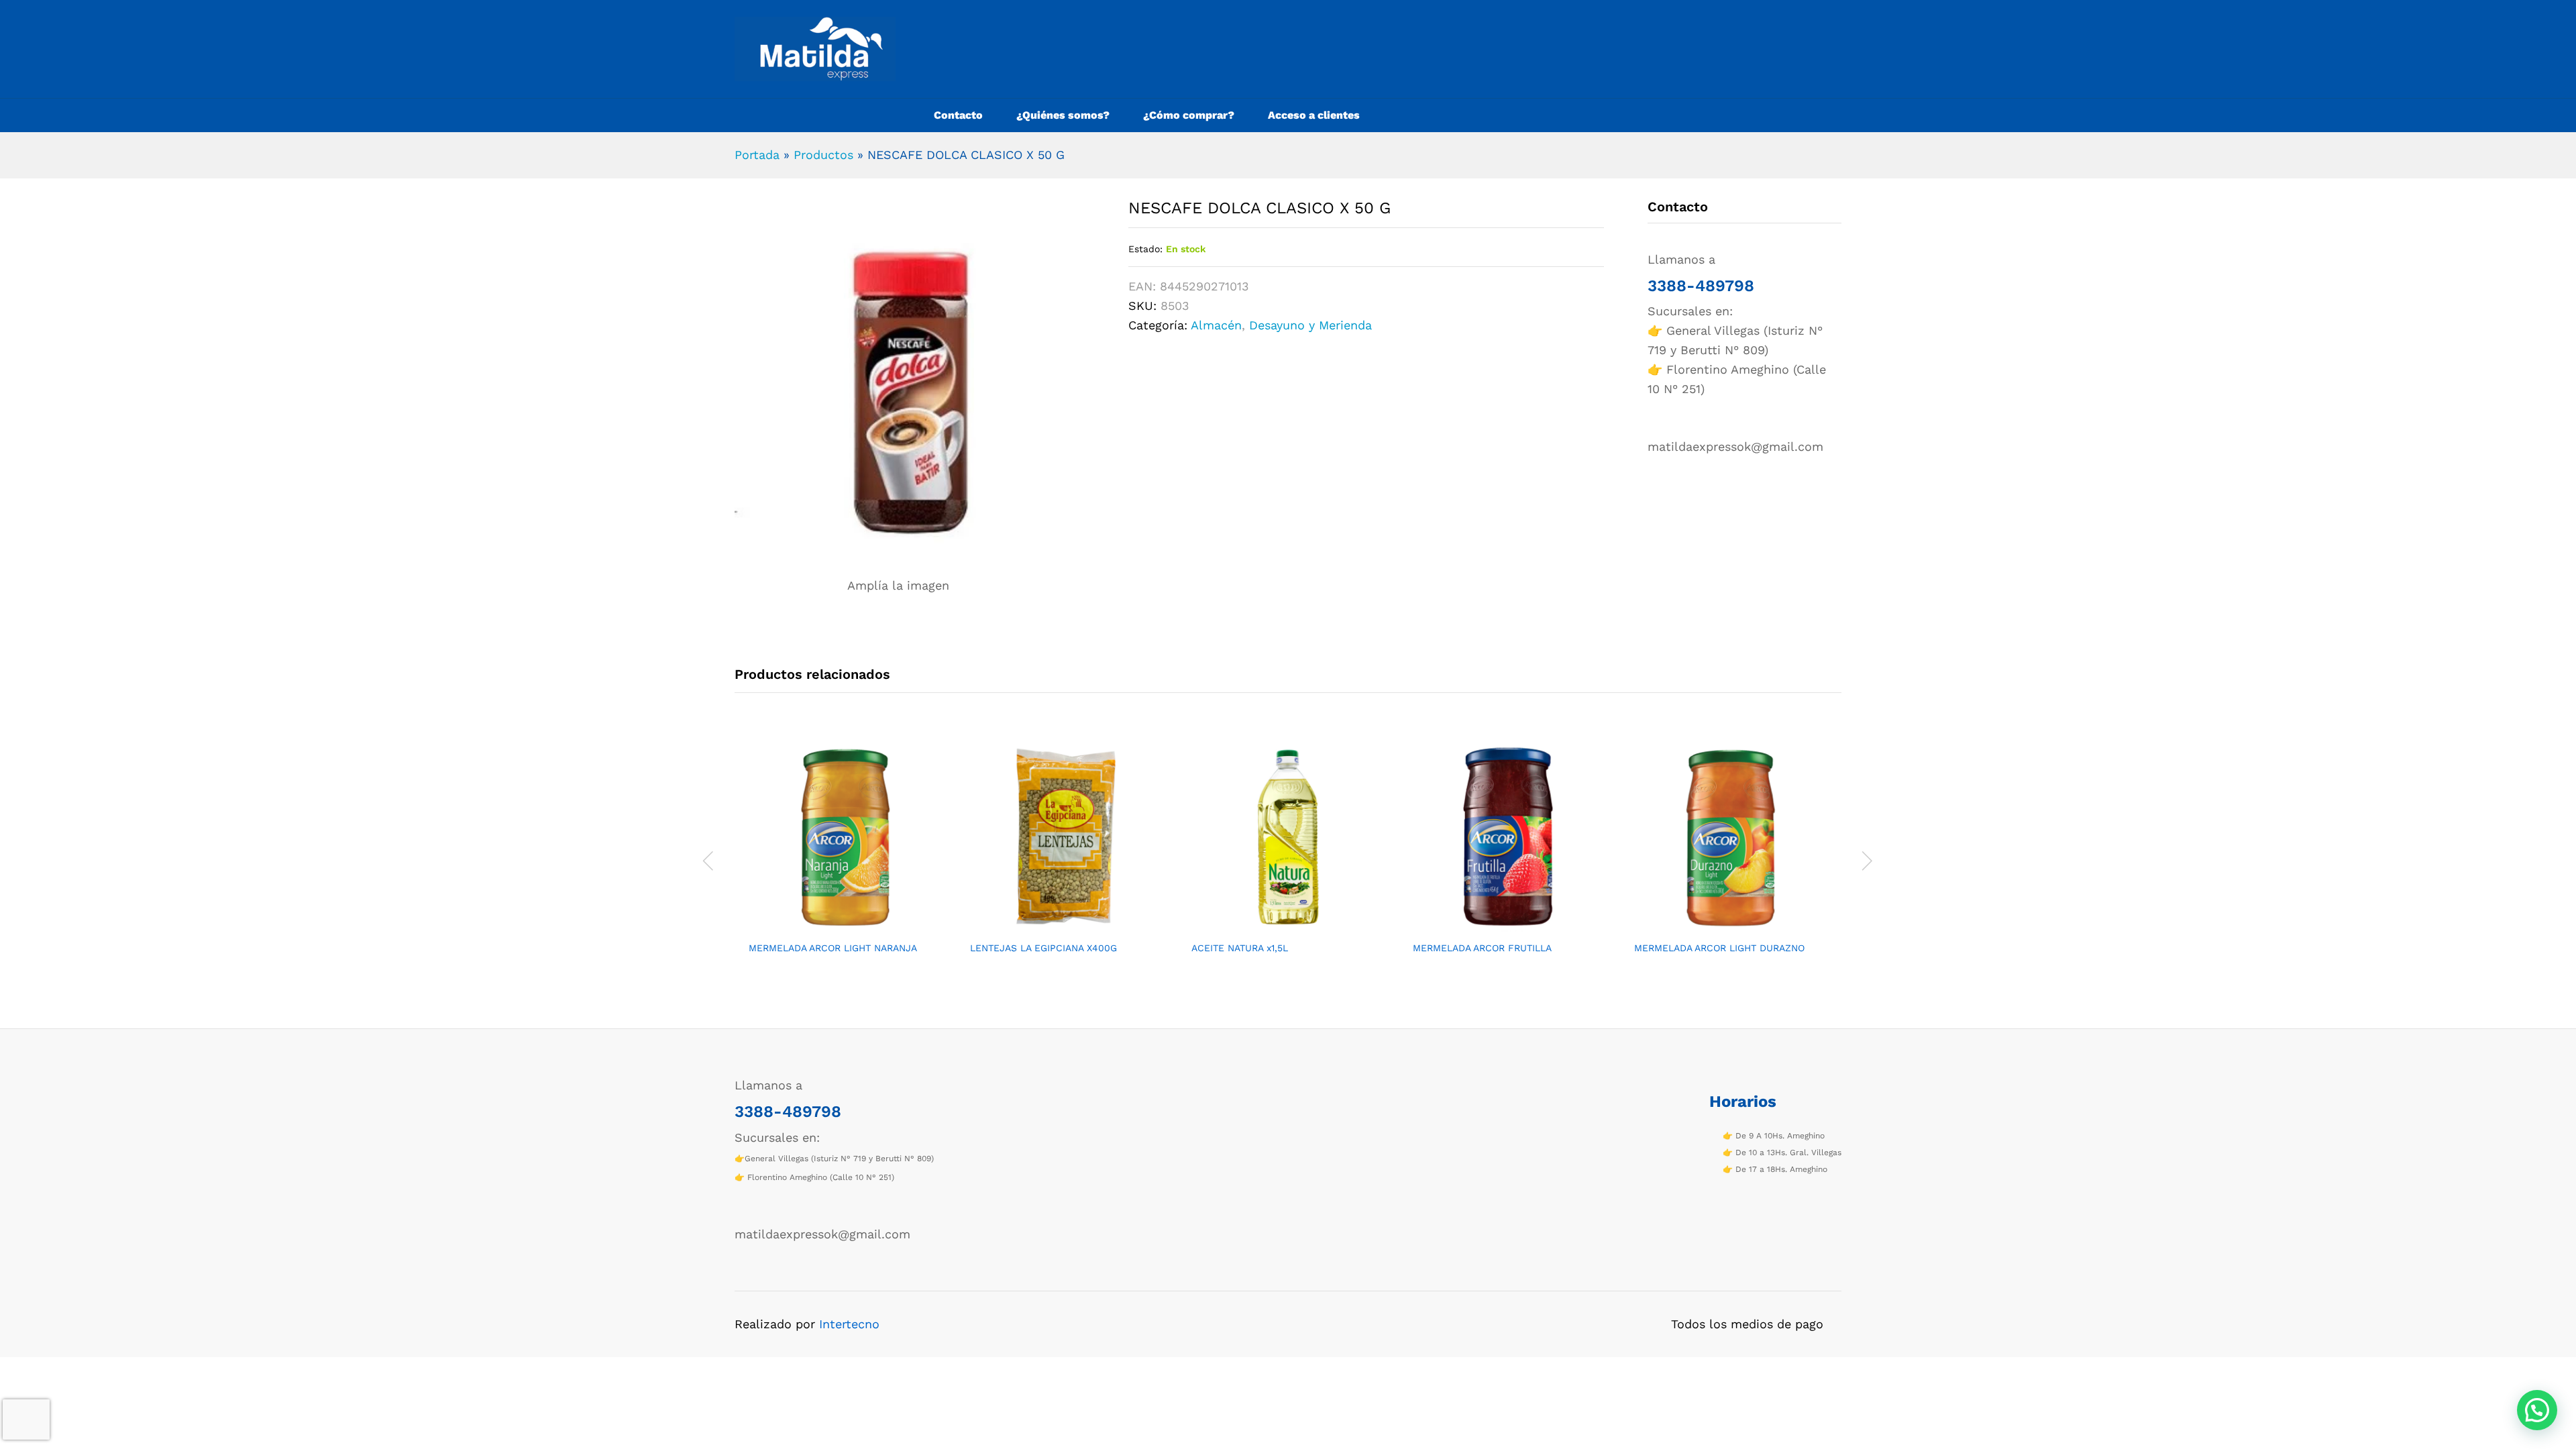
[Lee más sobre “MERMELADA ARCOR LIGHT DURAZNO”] (1715, 926)
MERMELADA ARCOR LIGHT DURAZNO (1719, 948)
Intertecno (849, 1324)
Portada (757, 155)
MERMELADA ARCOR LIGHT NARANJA (833, 948)
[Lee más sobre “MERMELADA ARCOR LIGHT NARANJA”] (830, 926)
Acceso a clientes (1314, 115)
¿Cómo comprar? (1189, 115)
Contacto (958, 115)
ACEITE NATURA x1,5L (1240, 948)
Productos (823, 155)
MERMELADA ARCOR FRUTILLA (1482, 948)
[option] (845, 859)
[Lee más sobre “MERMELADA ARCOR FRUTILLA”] (1494, 926)
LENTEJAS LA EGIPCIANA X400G (1043, 948)
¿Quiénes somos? (1063, 115)
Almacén (1216, 325)
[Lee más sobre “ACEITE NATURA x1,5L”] (1273, 926)
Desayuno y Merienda (1310, 325)
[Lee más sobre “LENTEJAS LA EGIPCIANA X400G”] (1051, 926)
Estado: (1145, 249)
